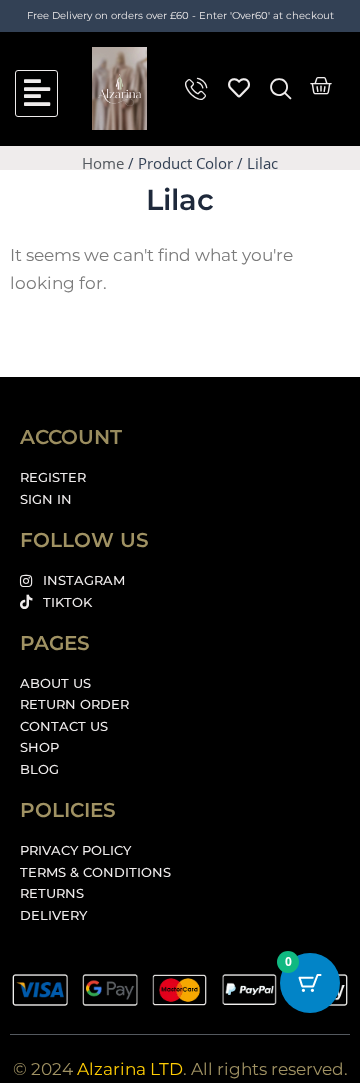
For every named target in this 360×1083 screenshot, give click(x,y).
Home (103, 163)
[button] (36, 93)
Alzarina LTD (130, 1069)
